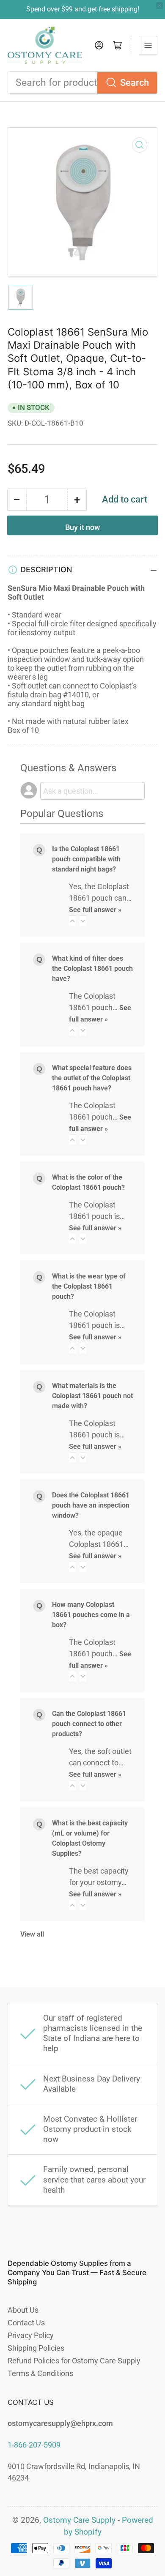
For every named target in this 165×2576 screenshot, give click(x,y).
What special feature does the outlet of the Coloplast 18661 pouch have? (92, 1078)
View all (32, 1934)
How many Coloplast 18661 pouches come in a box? (91, 1615)
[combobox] (82, 83)
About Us (23, 2310)
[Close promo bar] (159, 5)
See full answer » (95, 910)
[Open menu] (148, 45)
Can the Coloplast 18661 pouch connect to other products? (89, 1724)
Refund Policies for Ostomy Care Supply (74, 2361)
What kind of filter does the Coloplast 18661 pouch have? (92, 968)
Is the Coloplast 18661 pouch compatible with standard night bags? (86, 859)
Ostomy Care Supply (79, 2520)
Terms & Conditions (40, 2373)
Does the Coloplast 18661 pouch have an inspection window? (91, 1505)
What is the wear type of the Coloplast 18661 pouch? (89, 1286)
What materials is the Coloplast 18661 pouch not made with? (92, 1396)
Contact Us (26, 2323)
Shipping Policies (36, 2348)
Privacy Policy (31, 2335)
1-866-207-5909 (34, 2445)
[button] (72, 921)
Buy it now (82, 527)
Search (135, 83)
